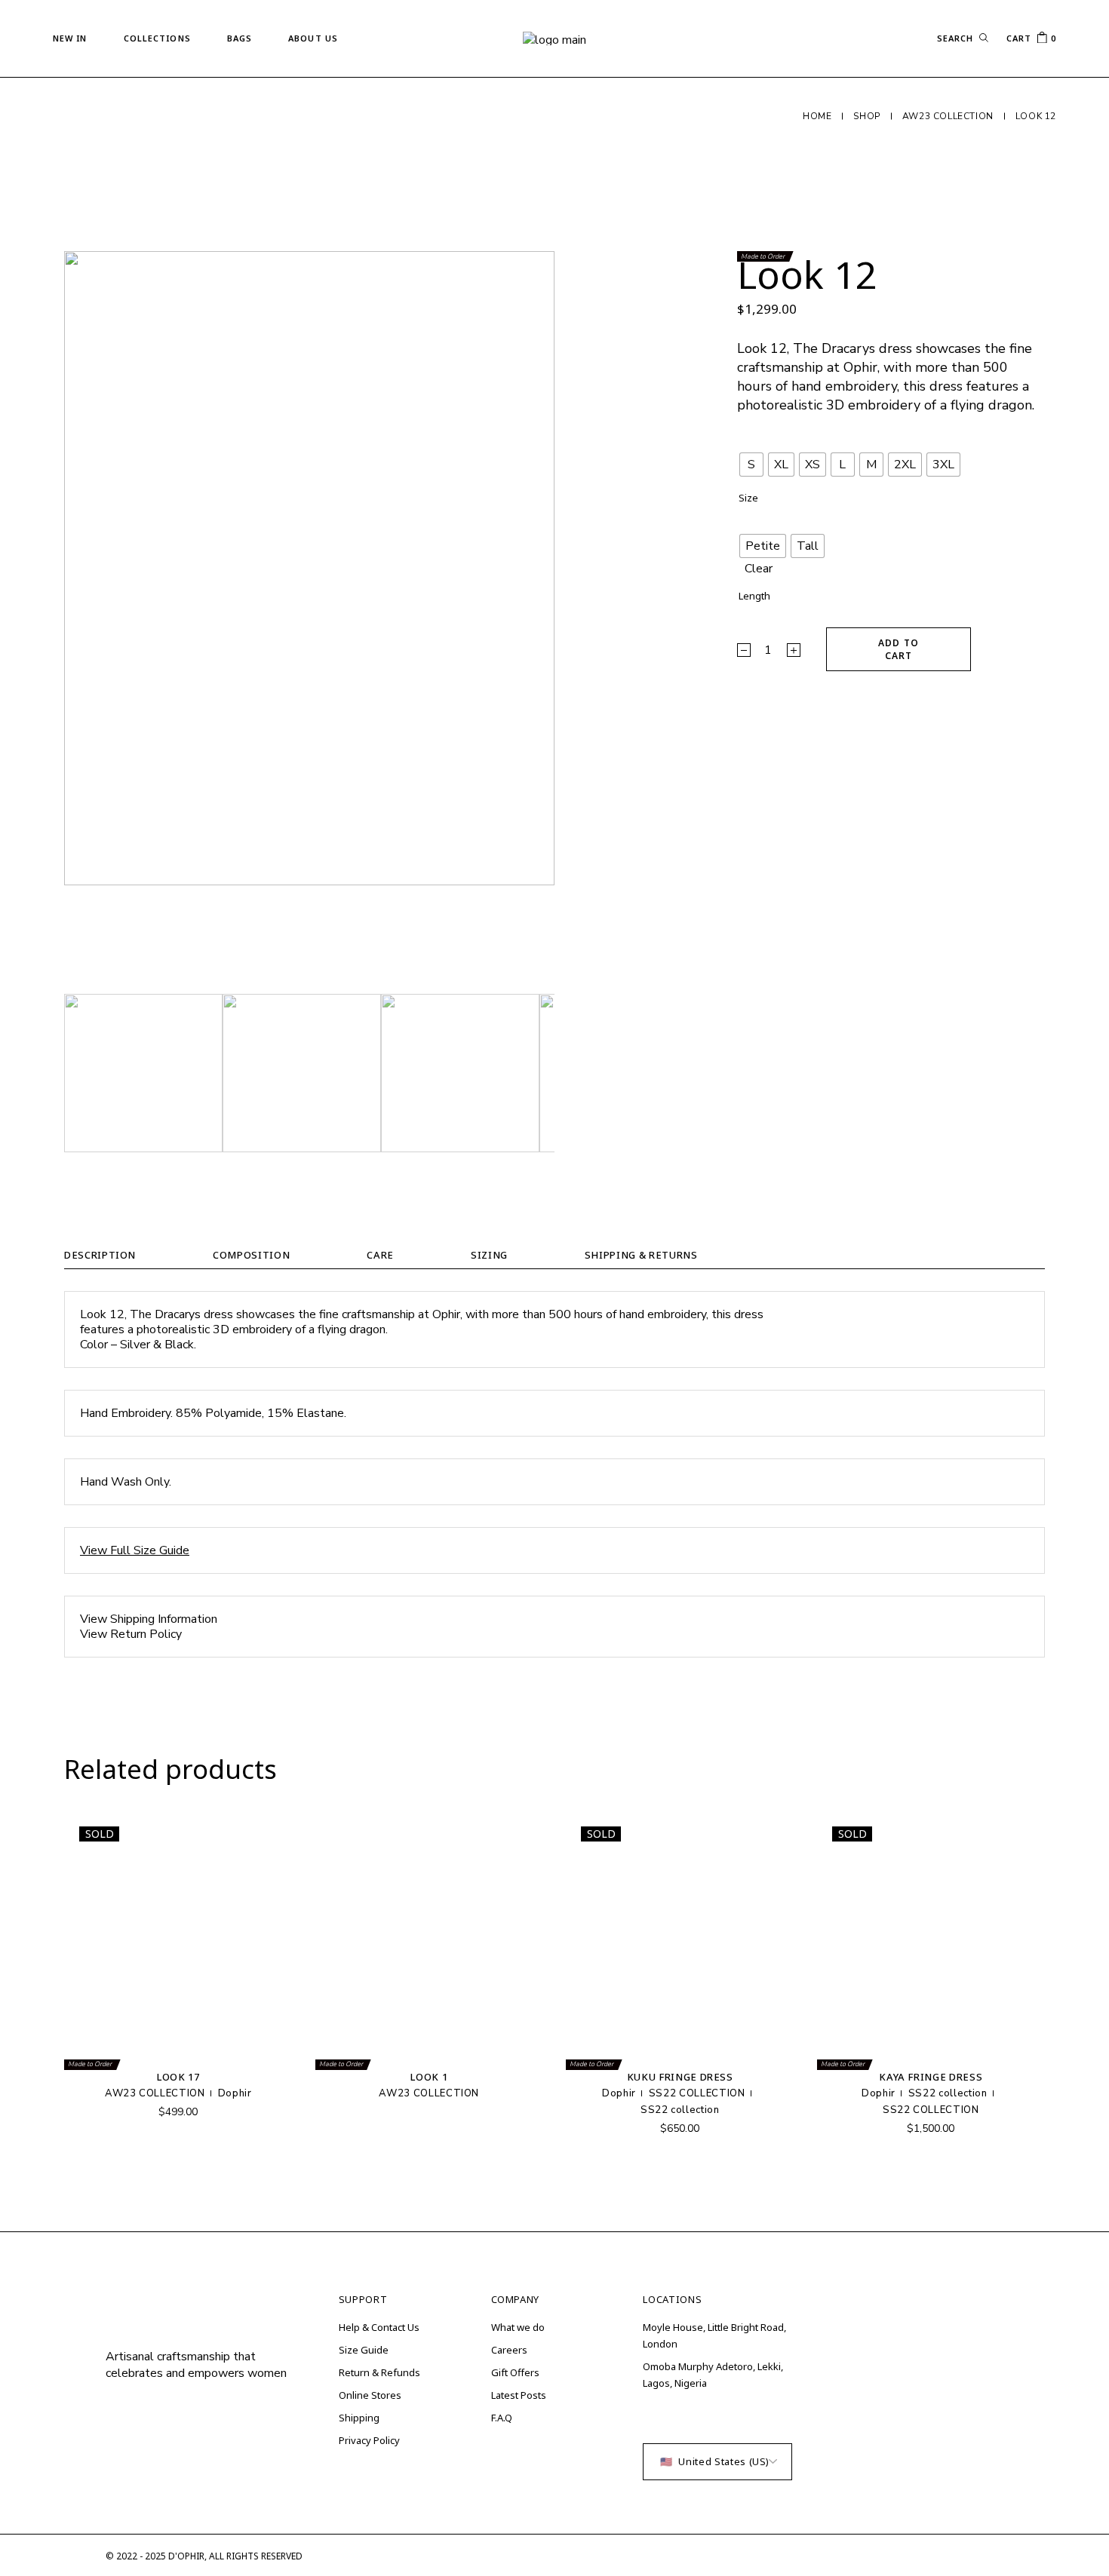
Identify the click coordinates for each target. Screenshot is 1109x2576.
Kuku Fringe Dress (680, 2077)
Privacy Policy (369, 2440)
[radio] (751, 465)
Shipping (359, 2418)
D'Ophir (186, 2556)
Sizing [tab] (489, 1255)
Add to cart (899, 649)
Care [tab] (380, 1255)
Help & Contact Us (379, 2327)
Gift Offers (515, 2372)
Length (754, 596)
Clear (759, 569)
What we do (518, 2327)
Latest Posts (519, 2395)
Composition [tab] (251, 1255)
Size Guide (364, 2350)
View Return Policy (131, 1634)
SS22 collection (680, 2110)
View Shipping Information (149, 1619)
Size (748, 498)
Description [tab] (100, 1255)
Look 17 (178, 2077)
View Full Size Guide (135, 1550)
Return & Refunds (379, 2372)
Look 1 (429, 2077)
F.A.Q (502, 2418)
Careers (509, 2350)
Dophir (235, 2093)
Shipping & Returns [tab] (641, 1255)
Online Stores (370, 2395)
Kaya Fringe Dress (931, 2077)
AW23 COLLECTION (155, 2093)
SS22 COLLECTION (697, 2093)
